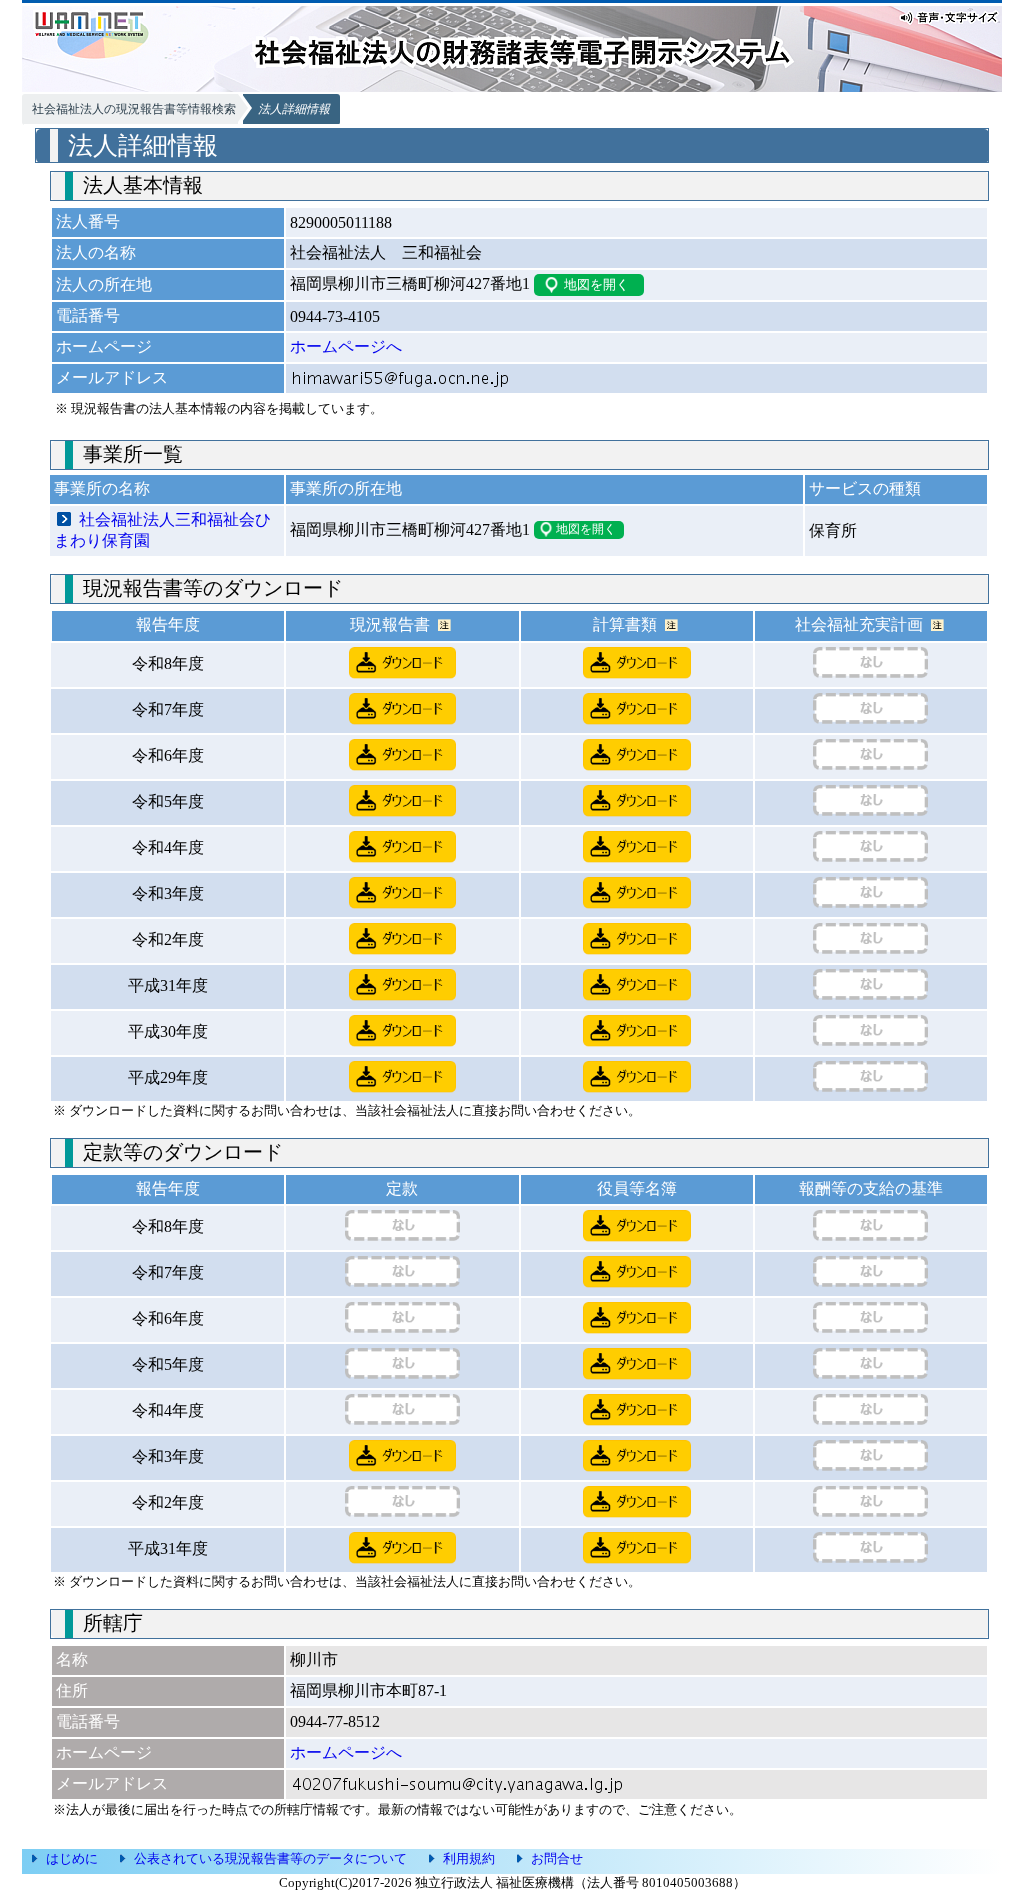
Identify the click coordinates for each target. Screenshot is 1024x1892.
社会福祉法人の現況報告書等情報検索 (134, 109)
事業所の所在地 (346, 488)
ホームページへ (346, 346)
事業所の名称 (102, 488)
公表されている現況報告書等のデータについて (270, 1858)
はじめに (72, 1858)
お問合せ (557, 1858)
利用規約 (469, 1858)
